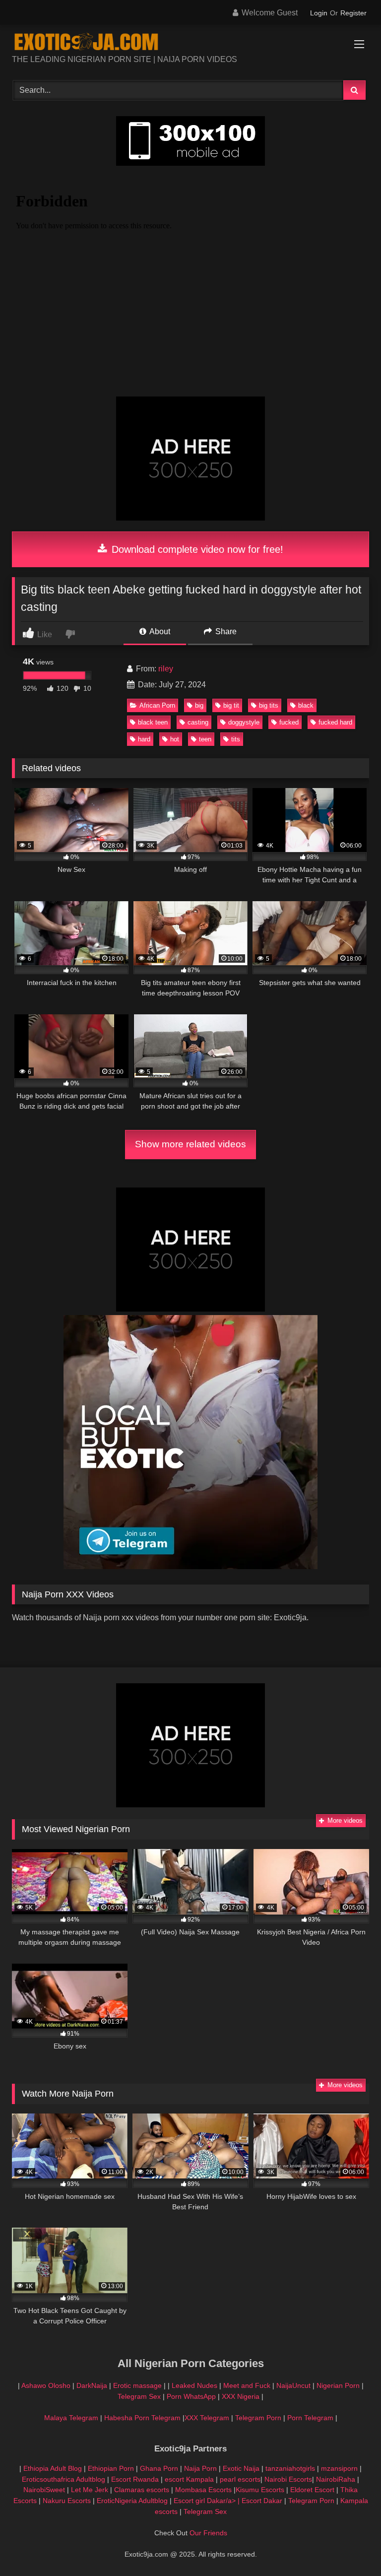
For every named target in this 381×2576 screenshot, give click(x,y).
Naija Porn (200, 2468)
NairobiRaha (336, 2479)
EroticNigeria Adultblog (132, 2501)
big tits (269, 705)
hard (144, 739)
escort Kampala (189, 2479)
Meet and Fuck (248, 2385)
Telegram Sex (139, 2396)
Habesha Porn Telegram (143, 2418)
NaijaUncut (293, 2385)
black (306, 705)
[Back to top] (350, 2546)
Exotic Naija (241, 2468)
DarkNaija (92, 2385)
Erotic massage (137, 2385)
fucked (289, 722)
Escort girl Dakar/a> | (208, 2501)
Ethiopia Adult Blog (53, 2468)
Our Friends (208, 2533)
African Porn (157, 705)
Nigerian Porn (339, 2385)
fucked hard (335, 722)
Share (225, 631)
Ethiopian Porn (111, 2468)
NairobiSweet (44, 2490)
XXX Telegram (207, 2418)
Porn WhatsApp (191, 2396)
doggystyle (244, 722)
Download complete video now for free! (196, 549)
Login (319, 13)
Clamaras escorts (142, 2490)
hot (175, 739)
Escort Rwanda (135, 2479)
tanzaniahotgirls (290, 2468)
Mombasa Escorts (203, 2490)
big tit (231, 705)
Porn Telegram (310, 2418)
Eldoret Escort (312, 2490)
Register (353, 13)
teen (205, 739)
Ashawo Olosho (46, 2385)
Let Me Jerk (90, 2490)
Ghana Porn (159, 2468)
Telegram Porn (258, 2418)
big (199, 705)
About (159, 631)
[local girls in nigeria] (190, 1566)
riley (166, 669)
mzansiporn (339, 2468)
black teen (153, 722)
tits (236, 739)
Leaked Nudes (194, 2385)
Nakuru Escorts (67, 2501)
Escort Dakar (263, 2501)
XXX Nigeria (241, 2396)
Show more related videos (190, 1144)
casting (198, 722)
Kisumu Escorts (260, 2490)
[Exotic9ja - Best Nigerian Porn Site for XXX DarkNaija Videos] (190, 43)
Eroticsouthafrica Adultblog (63, 2479)
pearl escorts (240, 2479)
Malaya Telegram (71, 2418)
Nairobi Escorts (288, 2479)
